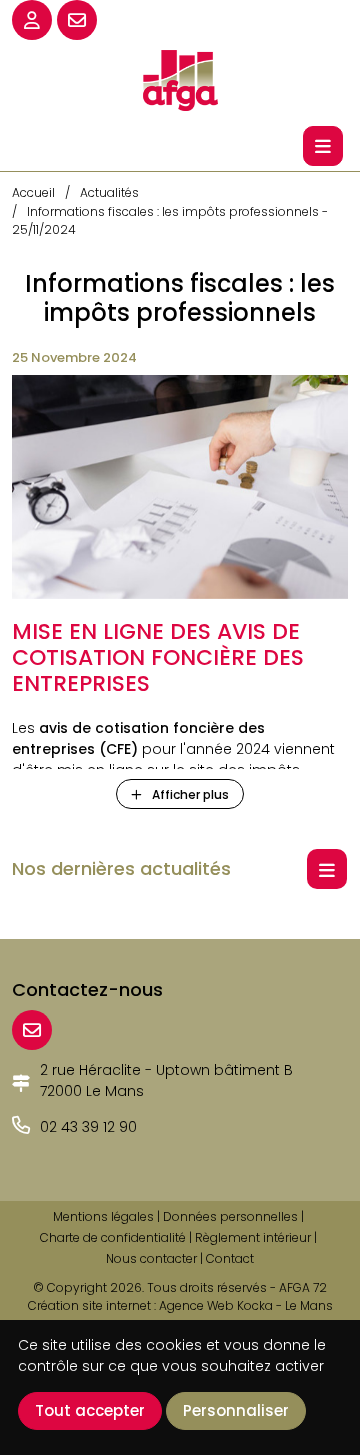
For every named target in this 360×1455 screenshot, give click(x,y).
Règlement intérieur (253, 1237)
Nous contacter (151, 1258)
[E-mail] (32, 1030)
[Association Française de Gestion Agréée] (180, 79)
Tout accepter (90, 1410)
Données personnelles (230, 1216)
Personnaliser (236, 1410)
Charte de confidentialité (113, 1237)
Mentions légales (103, 1216)
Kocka (255, 1305)
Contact (230, 1258)
